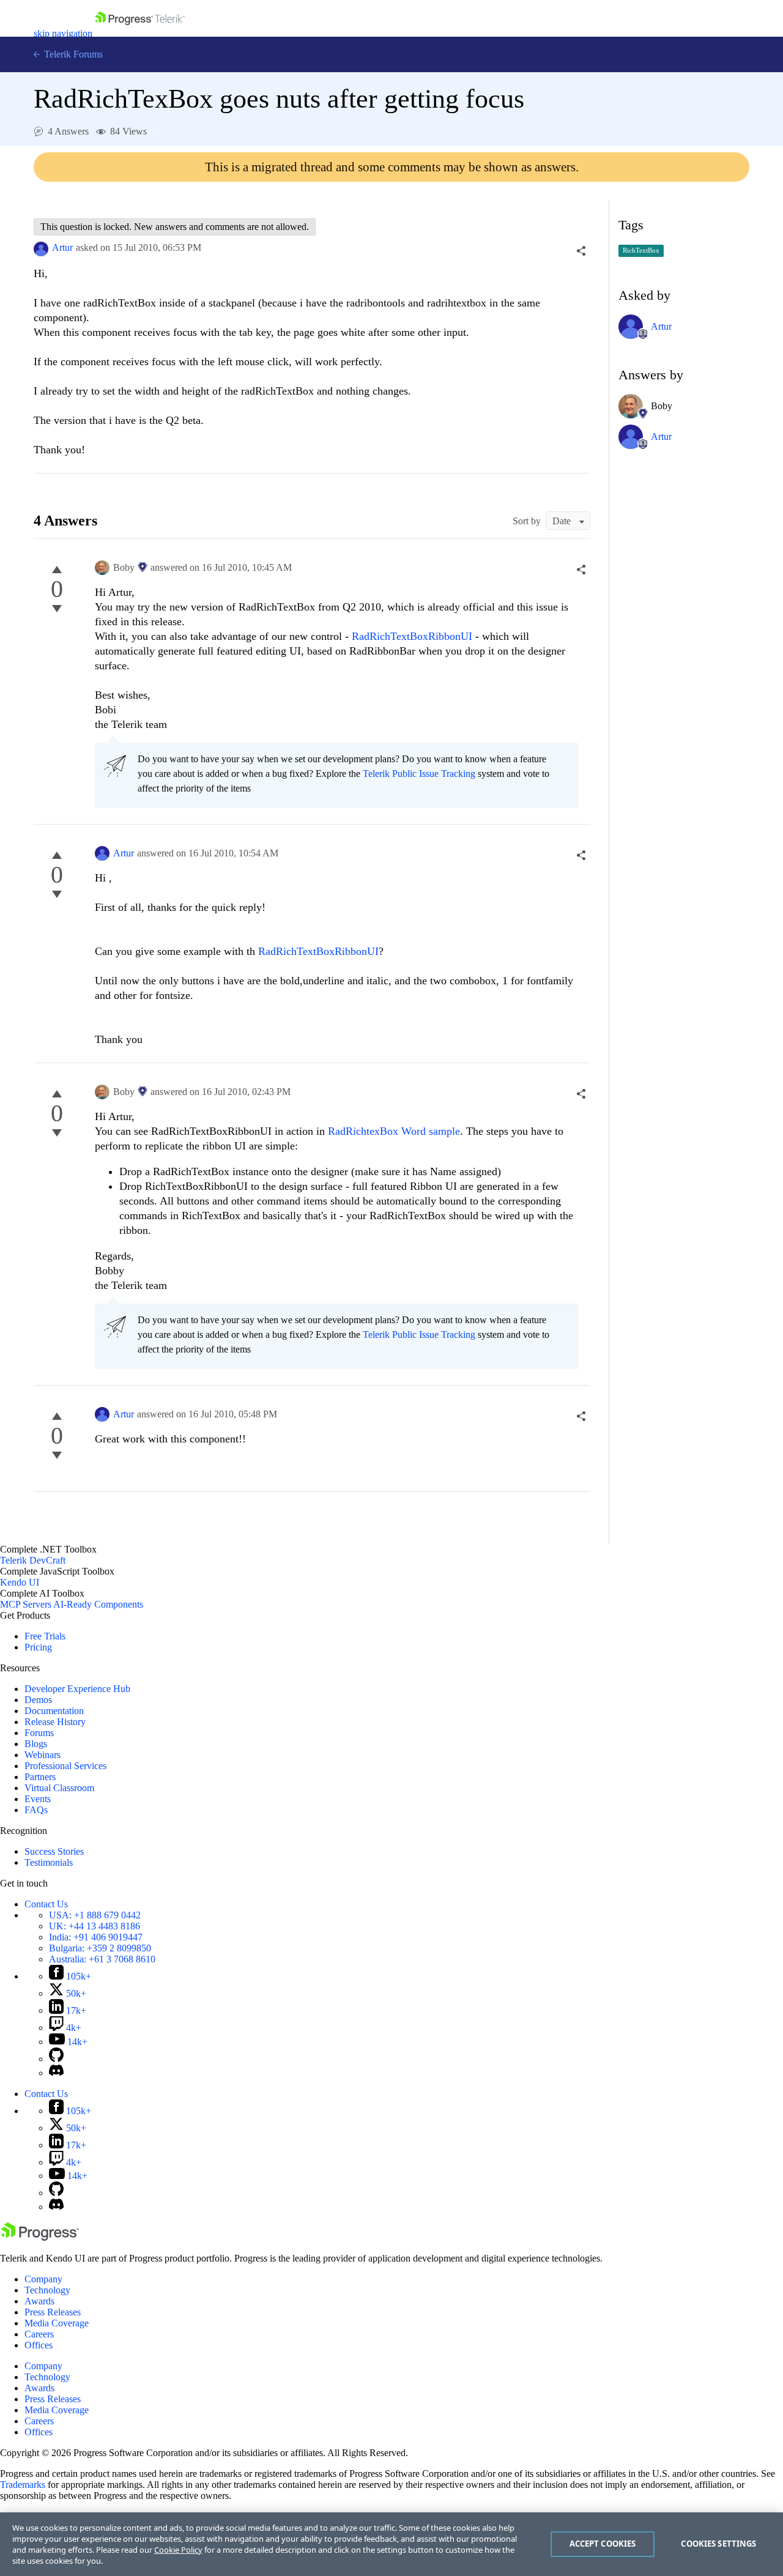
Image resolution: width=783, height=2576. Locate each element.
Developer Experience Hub (77, 1689)
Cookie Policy (178, 2550)
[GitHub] (56, 2059)
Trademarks (23, 2485)
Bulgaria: (100, 1948)
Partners (40, 1777)
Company (43, 2279)
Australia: (102, 1959)
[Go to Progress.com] (40, 2237)
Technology (47, 2290)
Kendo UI (20, 1582)
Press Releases (53, 2312)
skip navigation (63, 33)
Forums (39, 1733)
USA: (95, 1915)
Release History (55, 1722)
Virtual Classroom (59, 1788)
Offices (39, 2345)
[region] (391, 2544)
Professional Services (65, 1766)
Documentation (54, 1711)
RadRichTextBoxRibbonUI (412, 636)
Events (38, 1799)
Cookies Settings (718, 2544)
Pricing (38, 1647)
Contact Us (46, 1904)
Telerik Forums (72, 54)
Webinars (43, 1755)
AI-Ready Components (98, 1604)
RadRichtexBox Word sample (394, 1131)
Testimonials (49, 1862)
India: (96, 1937)
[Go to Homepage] (140, 33)
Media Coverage (57, 2323)
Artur (62, 247)
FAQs (36, 1810)
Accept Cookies (603, 2544)
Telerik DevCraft (33, 1560)
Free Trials (45, 1636)
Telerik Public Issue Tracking (419, 774)
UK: (95, 1926)
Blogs (36, 1744)
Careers (39, 2334)
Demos (38, 1700)
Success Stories (54, 1851)
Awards (39, 2301)
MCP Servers (26, 1604)
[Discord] (56, 2073)
